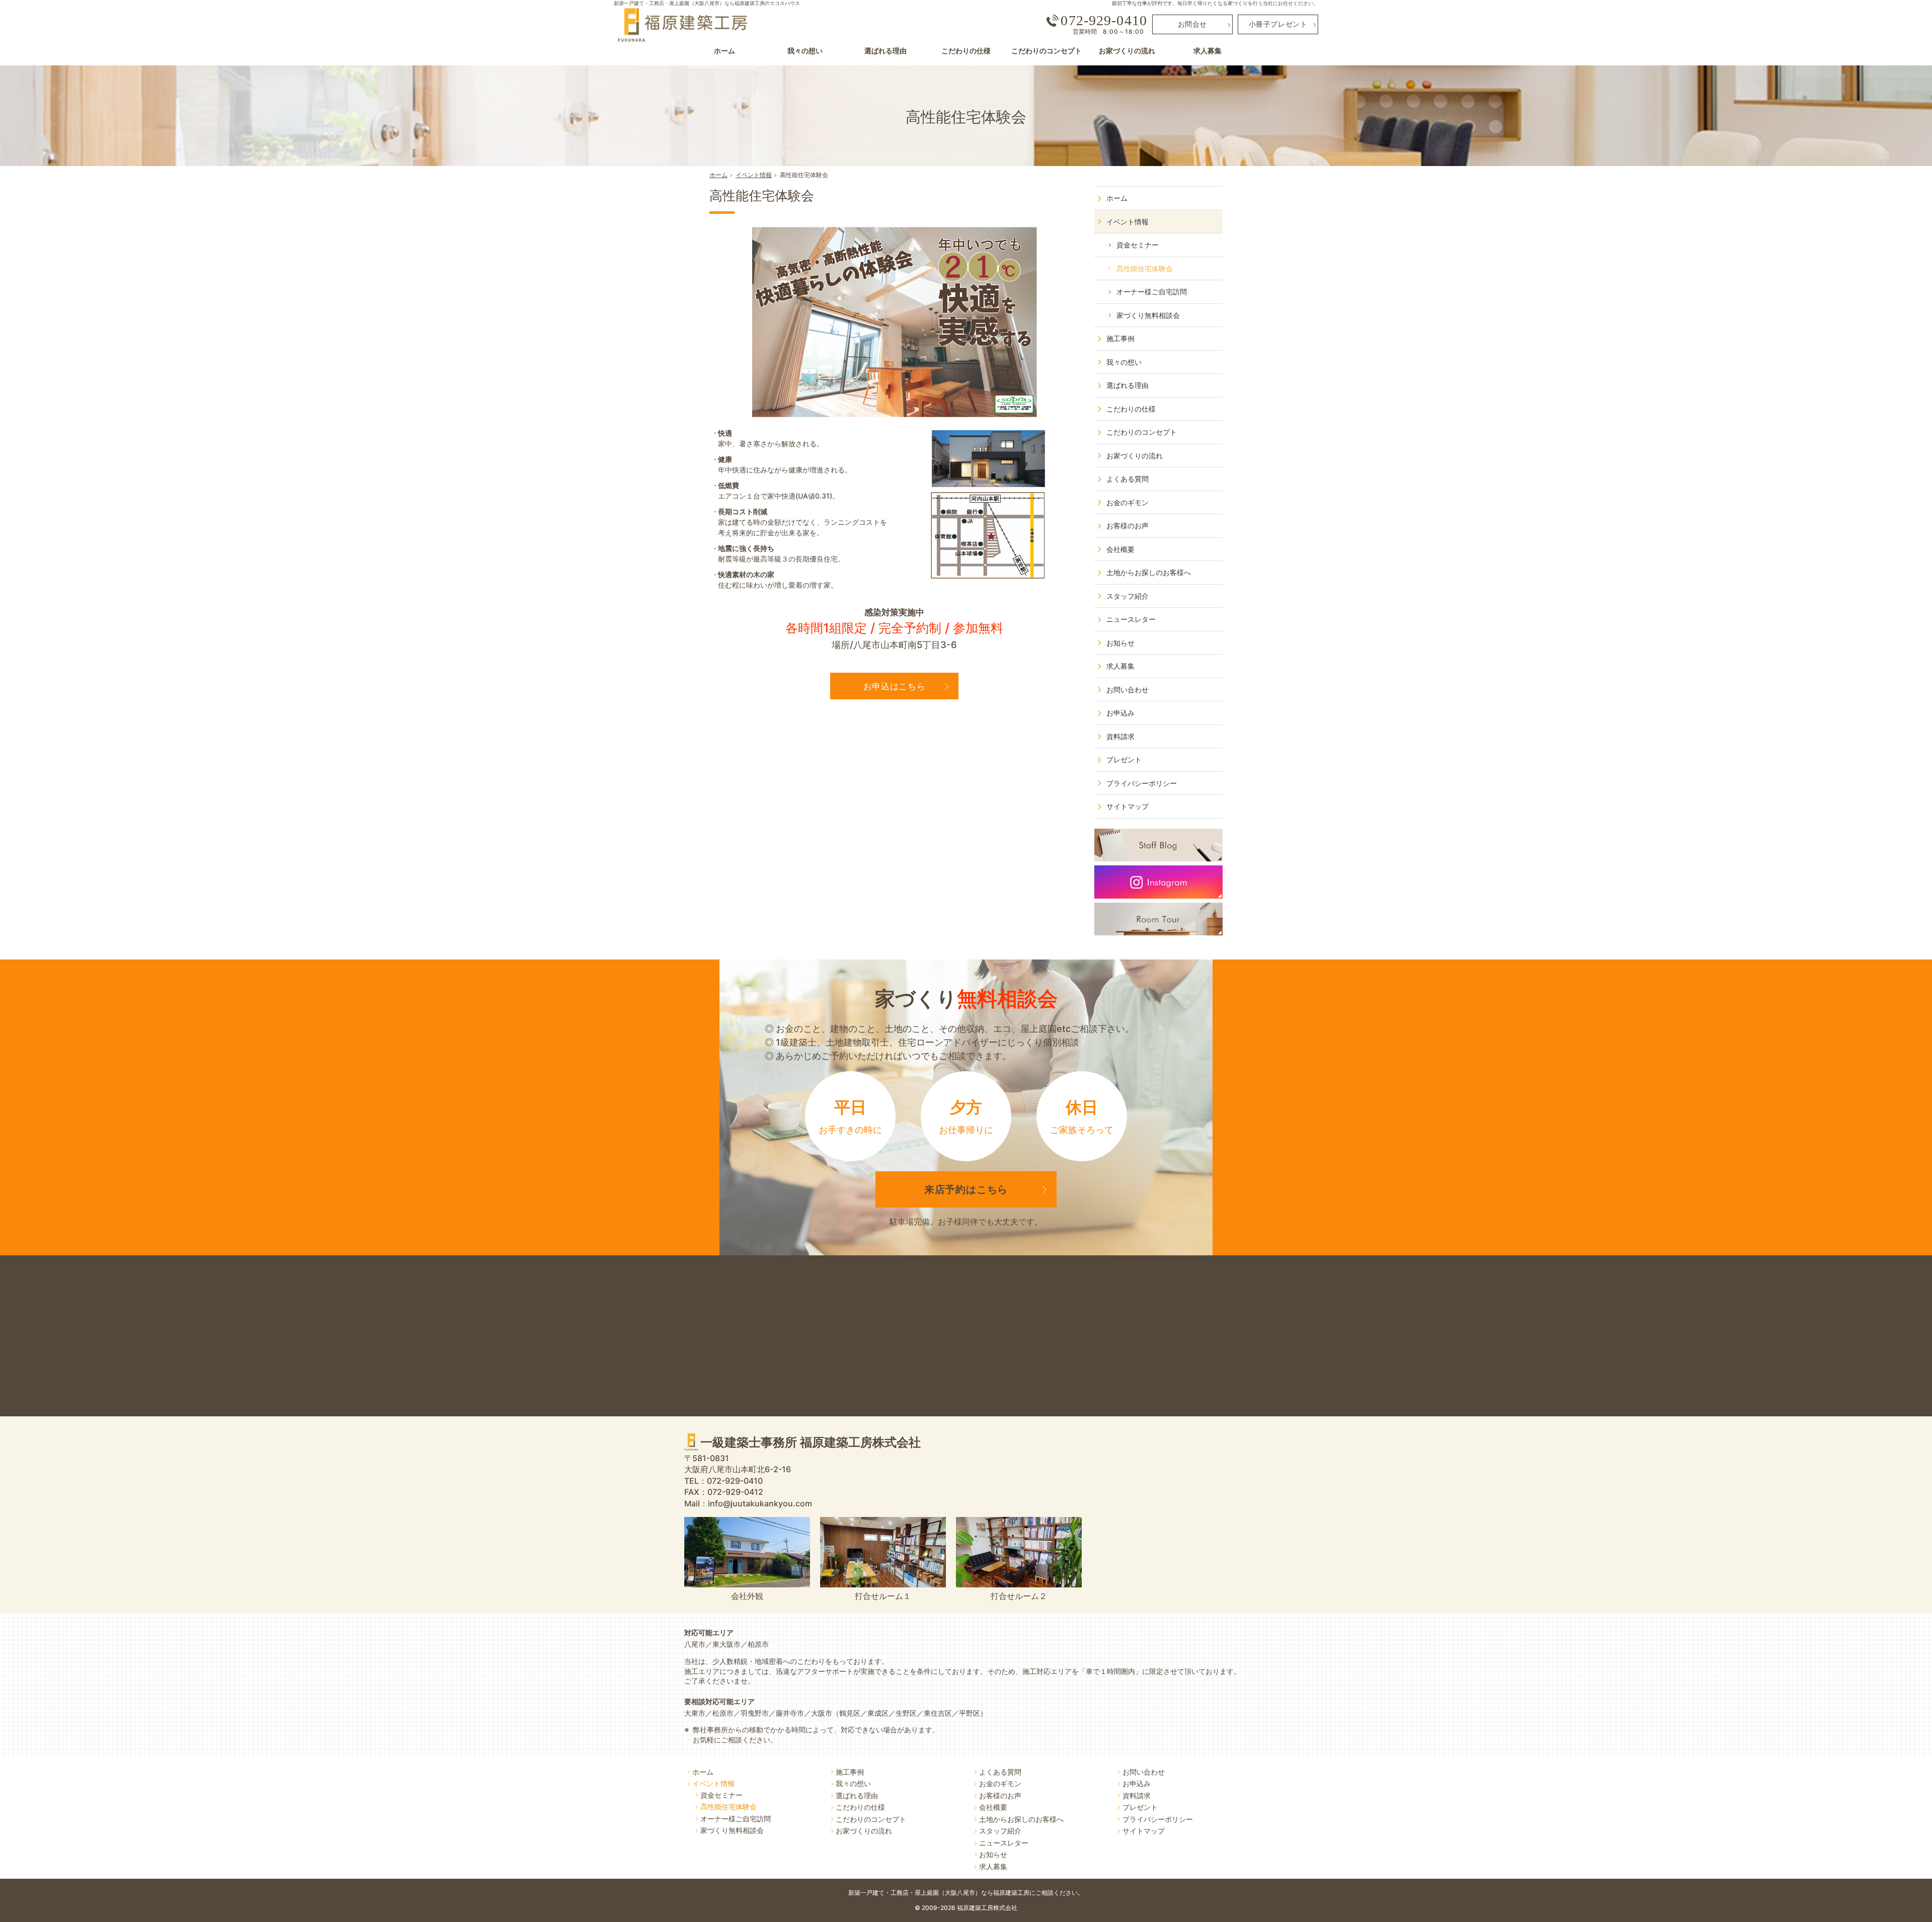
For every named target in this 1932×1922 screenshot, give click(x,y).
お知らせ (1120, 643)
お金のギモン (1128, 502)
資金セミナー (1138, 245)
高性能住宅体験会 (762, 196)
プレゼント (1124, 759)
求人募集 (1120, 666)
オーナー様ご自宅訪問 (1152, 292)
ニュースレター (1131, 619)
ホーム (1117, 198)
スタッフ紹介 (1128, 596)
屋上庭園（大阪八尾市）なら (999, 1893)
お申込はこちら (895, 686)
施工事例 (1120, 338)
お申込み (1120, 713)
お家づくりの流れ (1135, 456)
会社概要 (1120, 549)
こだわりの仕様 (1131, 409)
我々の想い (1124, 362)
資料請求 (1120, 736)
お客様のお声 (1128, 526)
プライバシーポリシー (1142, 783)
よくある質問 (1128, 479)
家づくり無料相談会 (1148, 315)
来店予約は (966, 1189)
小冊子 (1278, 24)
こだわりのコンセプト (1142, 432)
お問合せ (1192, 24)
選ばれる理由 (1128, 385)
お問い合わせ (1128, 690)
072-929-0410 (1104, 21)
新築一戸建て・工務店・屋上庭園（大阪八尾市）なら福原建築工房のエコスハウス (707, 3)
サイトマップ (1128, 806)
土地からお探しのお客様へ (1149, 572)
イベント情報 (1128, 222)
